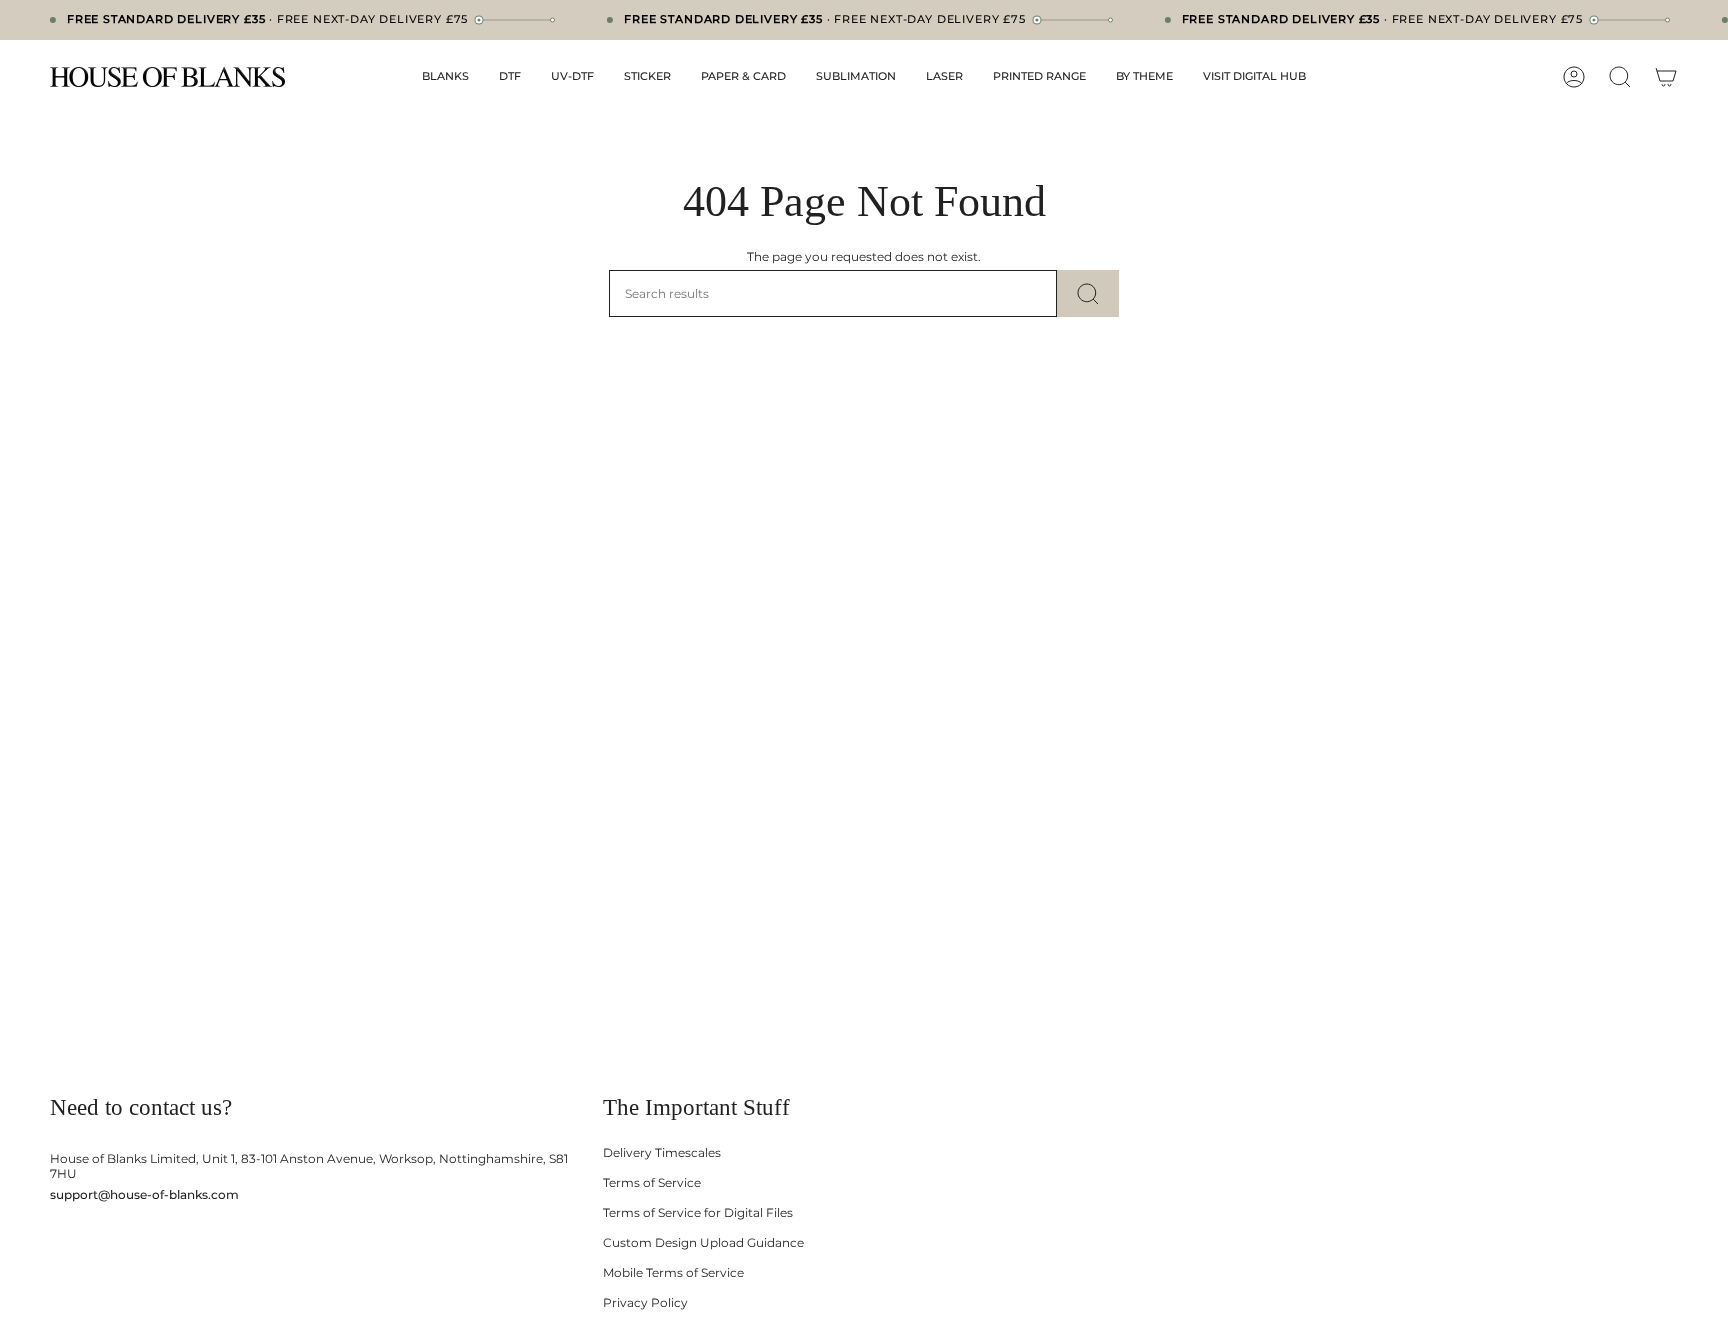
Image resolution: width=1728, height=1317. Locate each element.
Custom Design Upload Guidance (703, 1242)
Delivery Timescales (662, 1152)
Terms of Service (652, 1182)
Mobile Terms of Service (673, 1272)
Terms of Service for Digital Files (698, 1212)
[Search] (1088, 293)
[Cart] (1666, 77)
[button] (445, 77)
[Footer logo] (127, 1053)
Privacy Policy (645, 1302)
